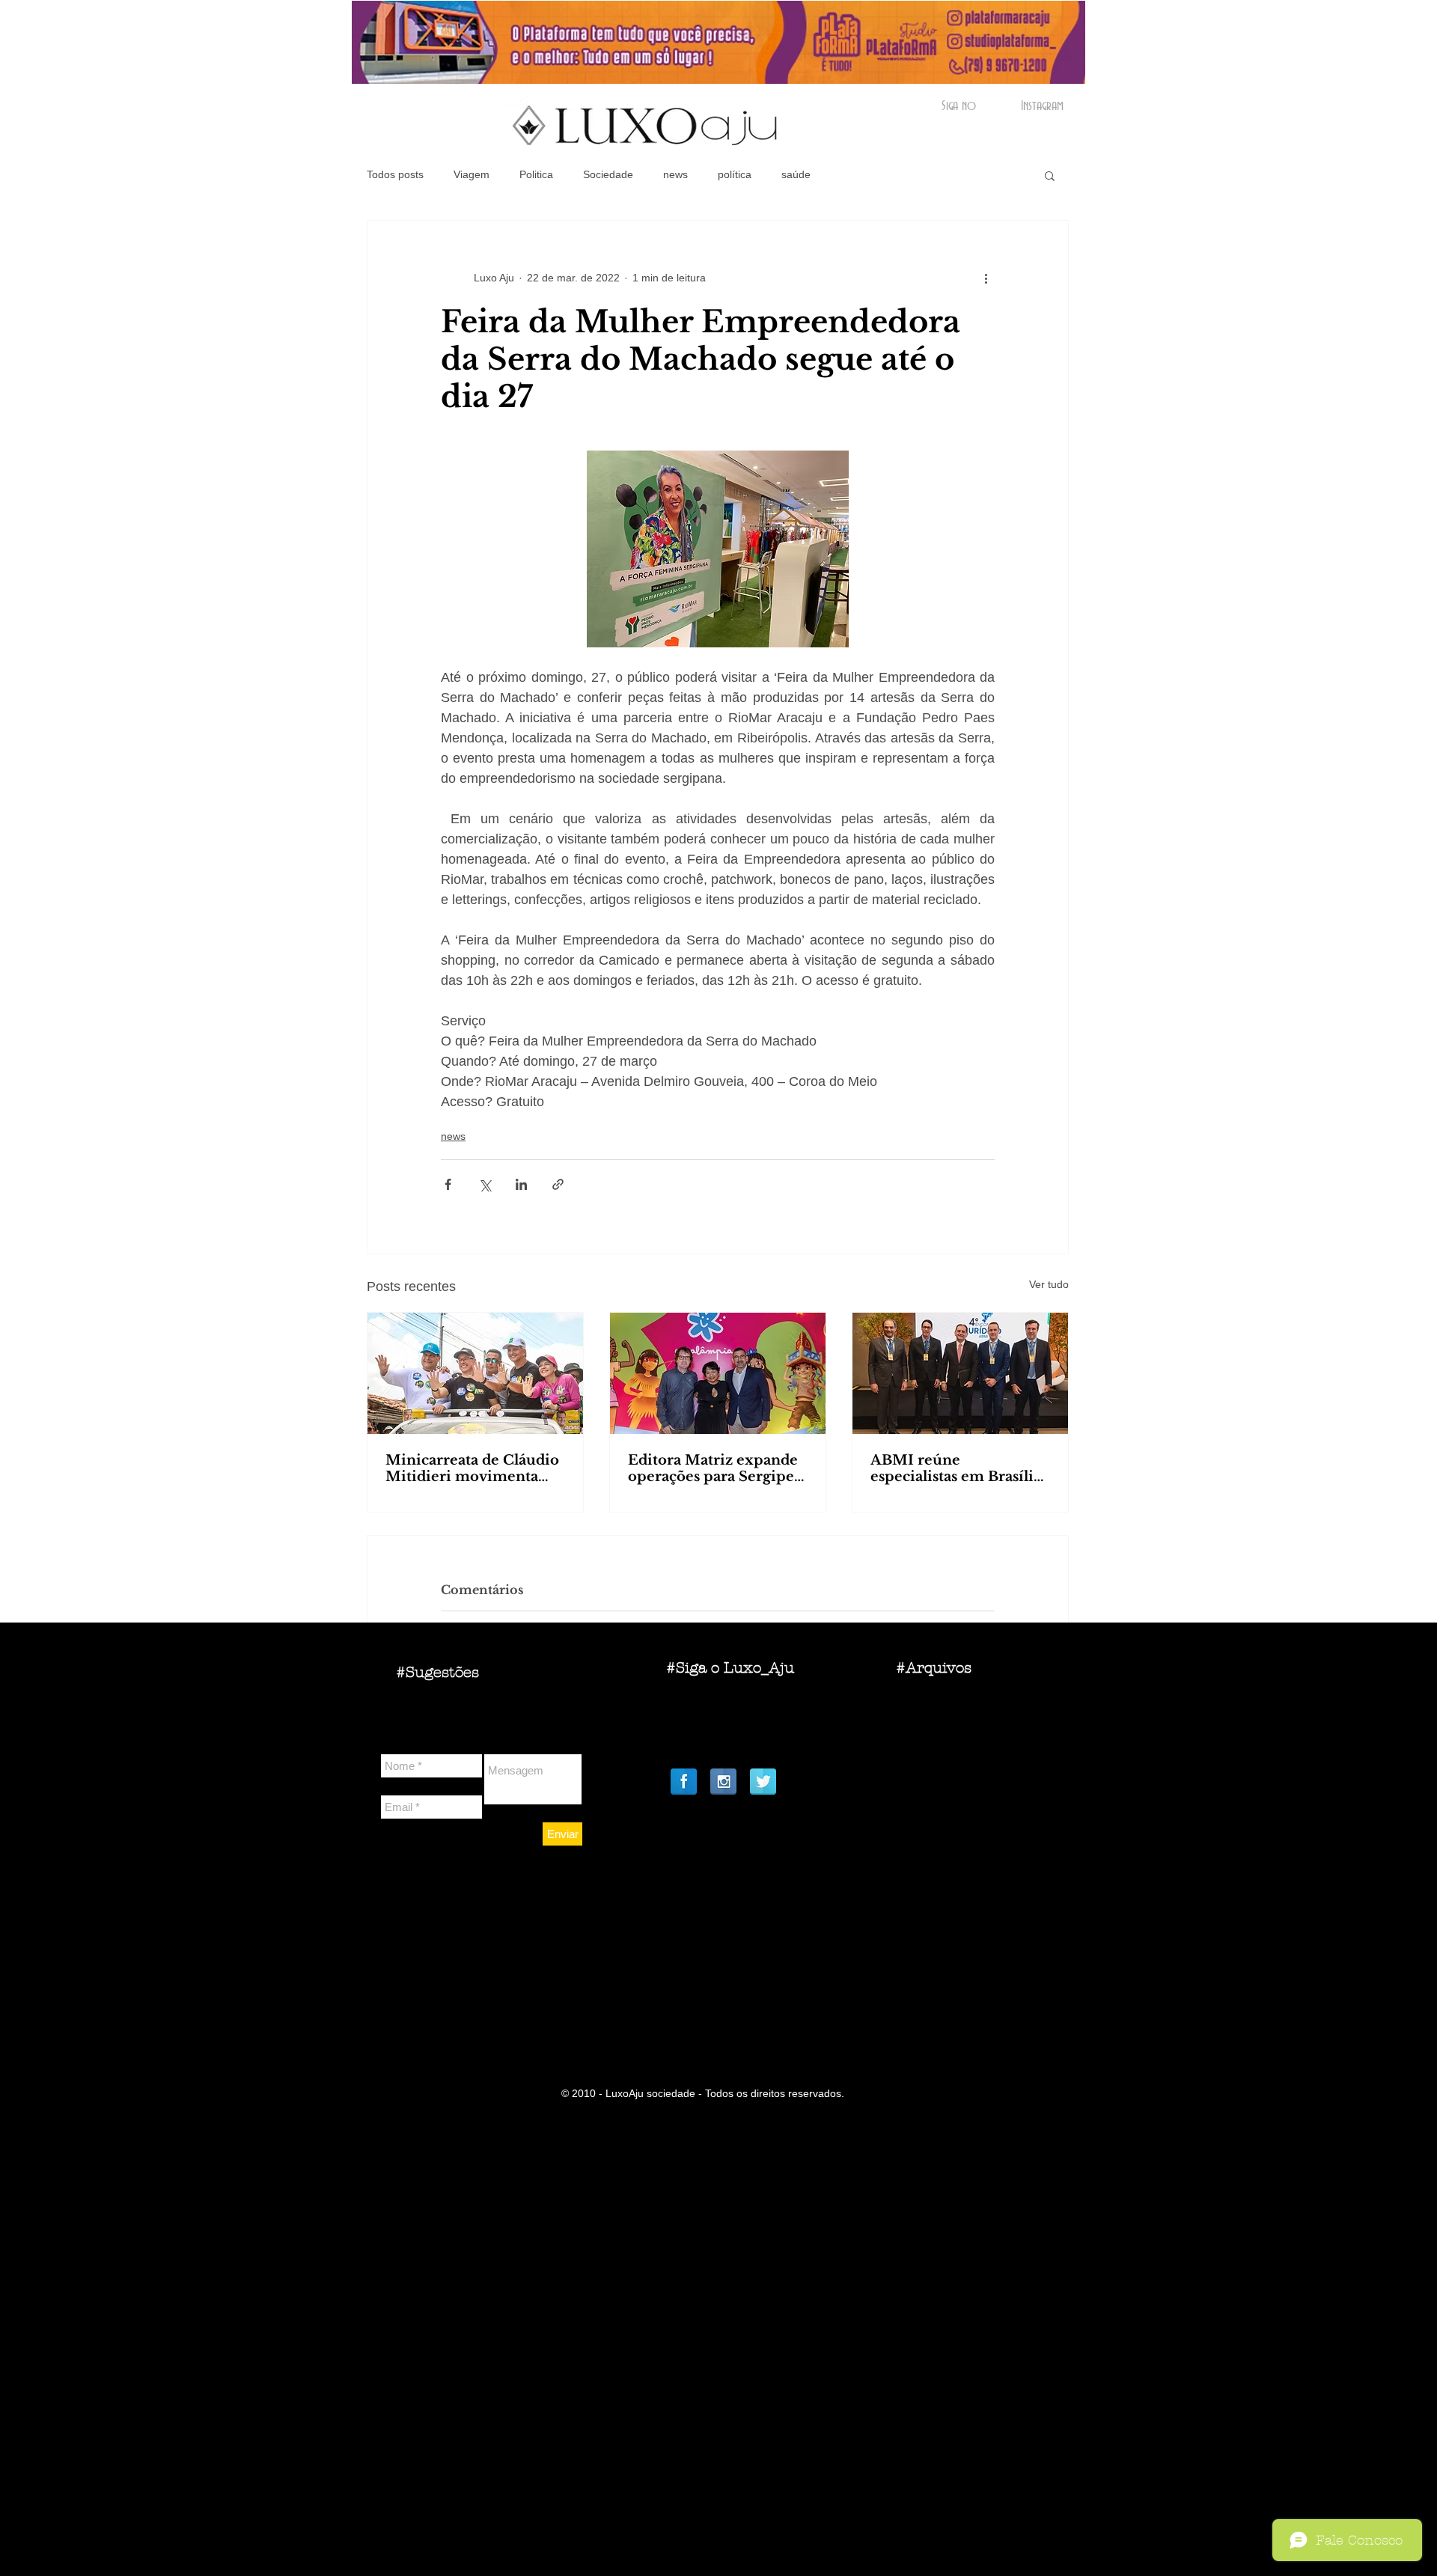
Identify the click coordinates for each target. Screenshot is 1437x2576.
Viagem (472, 174)
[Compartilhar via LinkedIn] (521, 1184)
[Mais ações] (986, 278)
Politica (536, 174)
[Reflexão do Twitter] (763, 1782)
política (735, 174)
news (675, 174)
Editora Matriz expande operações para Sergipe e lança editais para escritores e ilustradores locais (717, 1468)
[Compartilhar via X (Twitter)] (485, 1184)
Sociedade (608, 174)
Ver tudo (1049, 1284)
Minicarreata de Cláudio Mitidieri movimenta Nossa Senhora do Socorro (472, 1468)
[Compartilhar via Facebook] (448, 1184)
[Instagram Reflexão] (723, 1782)
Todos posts (395, 174)
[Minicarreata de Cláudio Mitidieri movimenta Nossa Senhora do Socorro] (475, 1373)
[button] (1050, 175)
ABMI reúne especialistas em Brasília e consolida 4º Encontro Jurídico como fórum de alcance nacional (957, 1468)
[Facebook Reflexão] (684, 1782)
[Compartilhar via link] (558, 1184)
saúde (796, 174)
